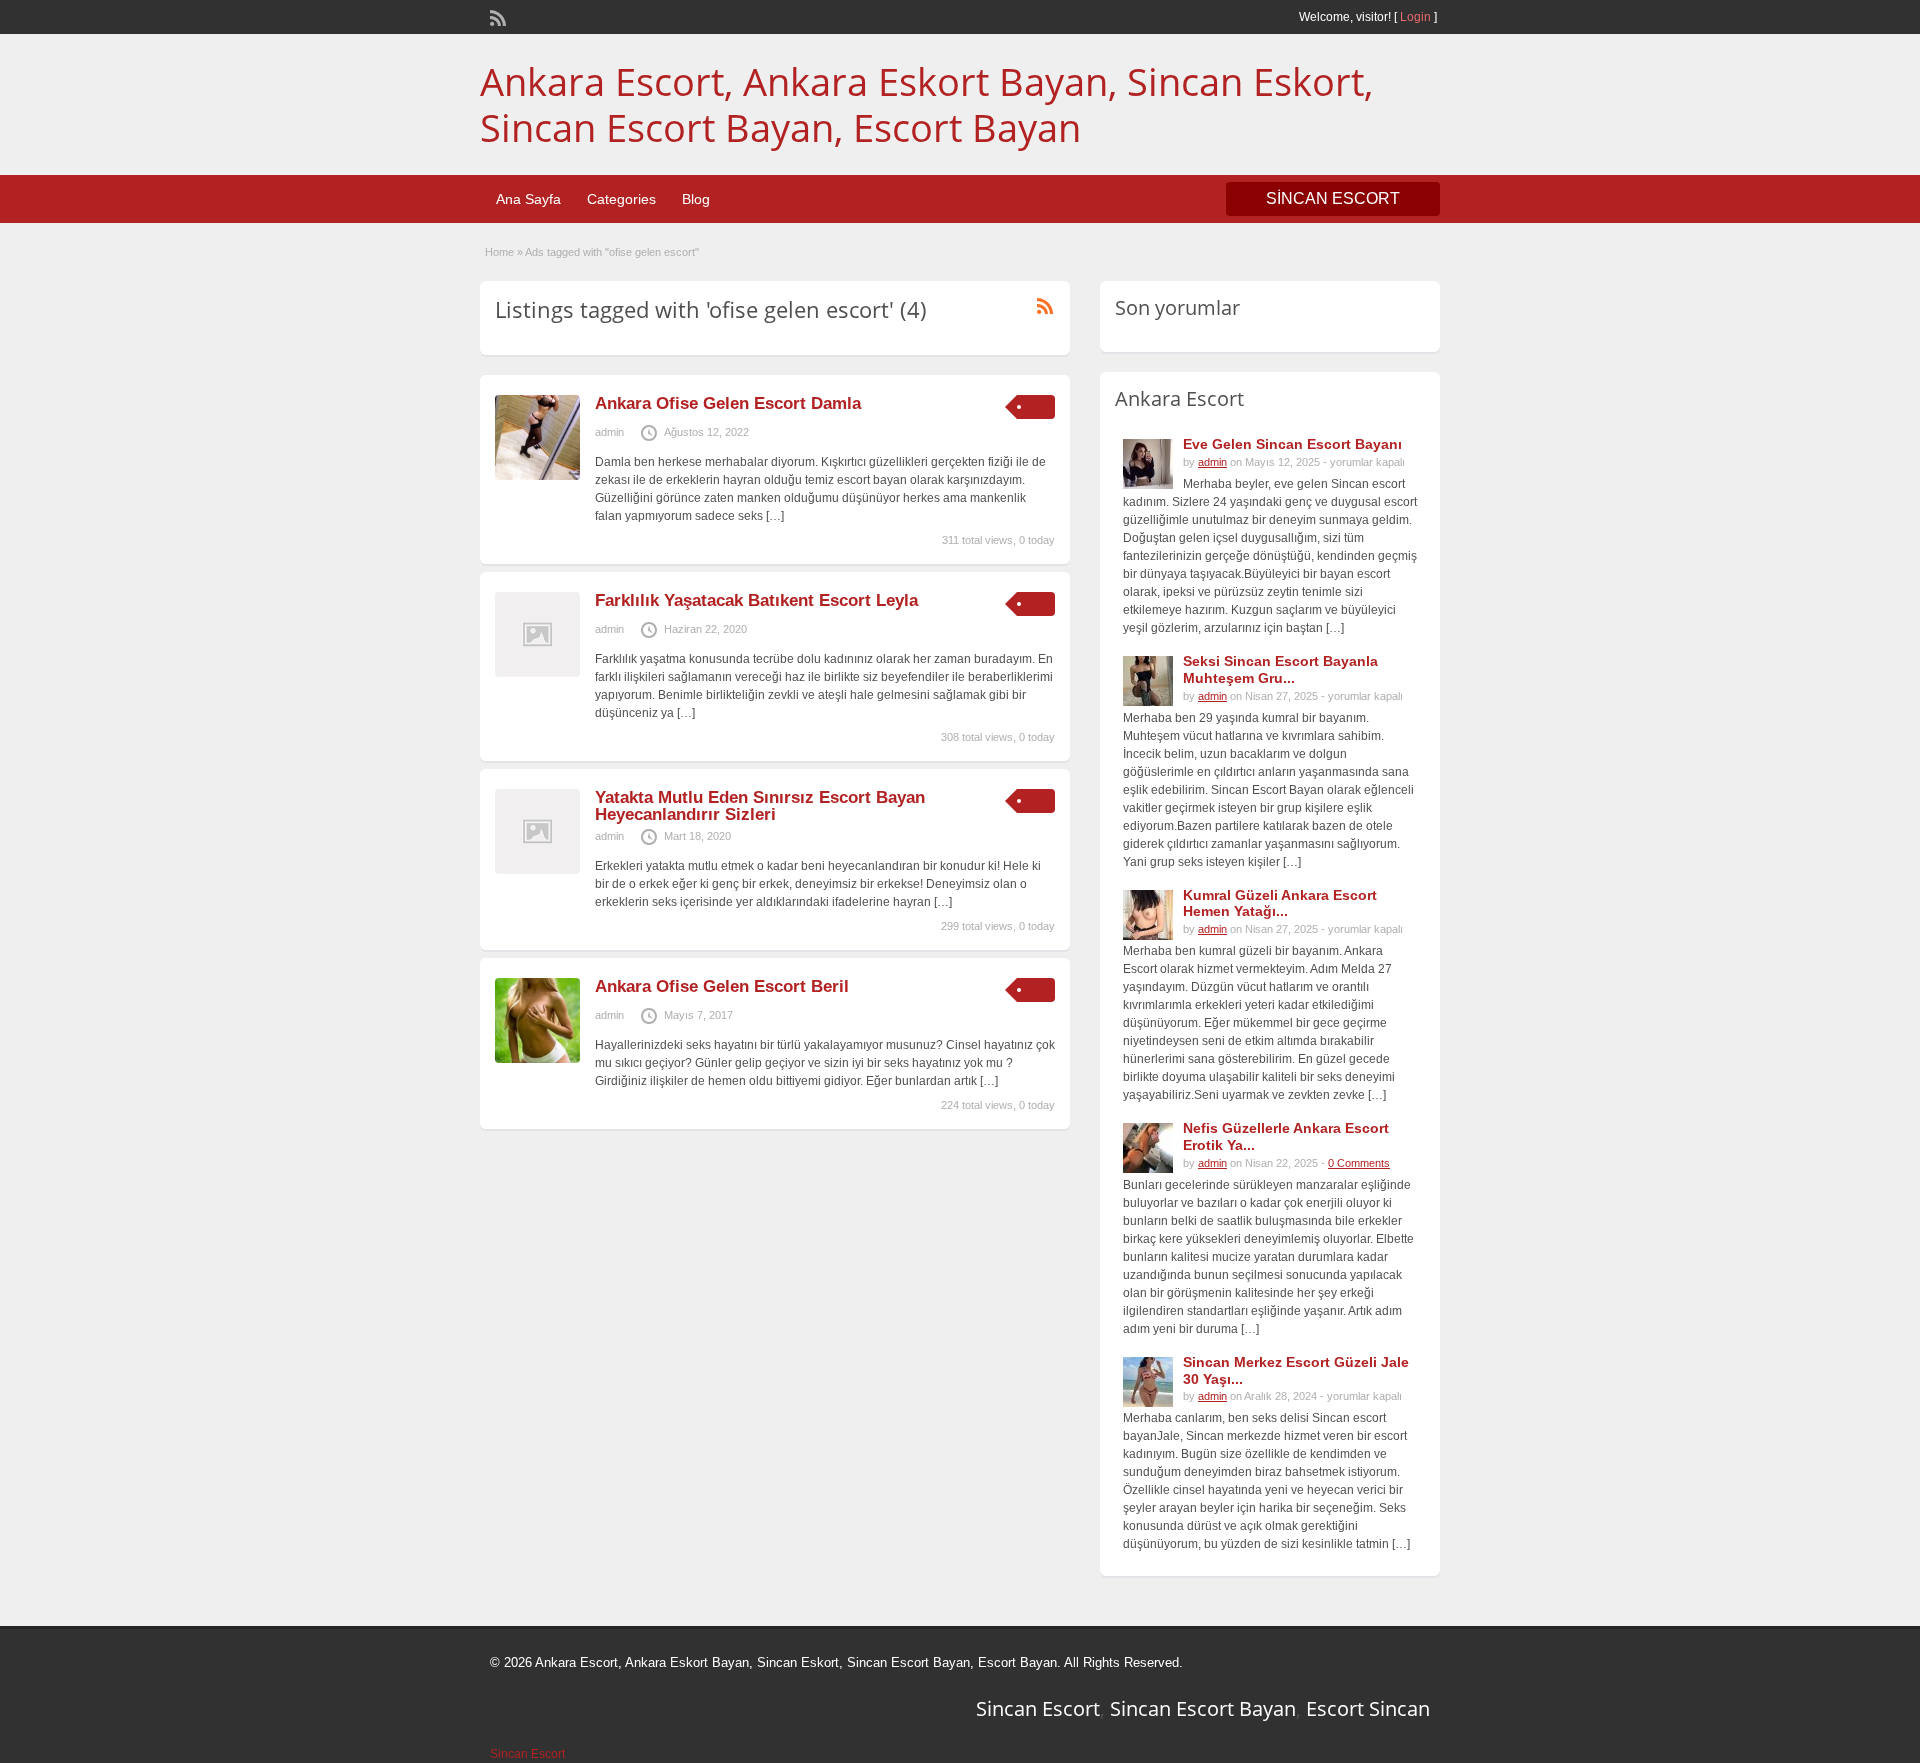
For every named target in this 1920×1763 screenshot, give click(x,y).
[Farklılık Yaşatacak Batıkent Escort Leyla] (537, 673)
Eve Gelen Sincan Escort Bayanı (1292, 444)
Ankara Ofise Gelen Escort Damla (728, 403)
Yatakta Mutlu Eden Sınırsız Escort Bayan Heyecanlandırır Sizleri (760, 806)
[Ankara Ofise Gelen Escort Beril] (537, 1059)
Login (1415, 17)
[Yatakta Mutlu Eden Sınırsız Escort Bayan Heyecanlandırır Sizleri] (537, 870)
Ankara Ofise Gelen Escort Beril (722, 986)
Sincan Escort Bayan (1203, 1708)
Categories (621, 199)
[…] (775, 516)
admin (609, 432)
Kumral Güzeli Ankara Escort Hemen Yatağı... (1280, 903)
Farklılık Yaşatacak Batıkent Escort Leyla (756, 600)
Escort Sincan (1368, 1708)
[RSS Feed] (496, 16)
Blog (696, 199)
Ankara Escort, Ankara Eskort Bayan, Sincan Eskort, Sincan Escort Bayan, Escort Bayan (926, 104)
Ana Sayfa (528, 199)
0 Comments (1359, 1163)
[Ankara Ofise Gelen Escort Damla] (537, 476)
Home (499, 252)
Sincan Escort (1038, 1708)
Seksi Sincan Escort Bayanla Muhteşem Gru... (1280, 669)
